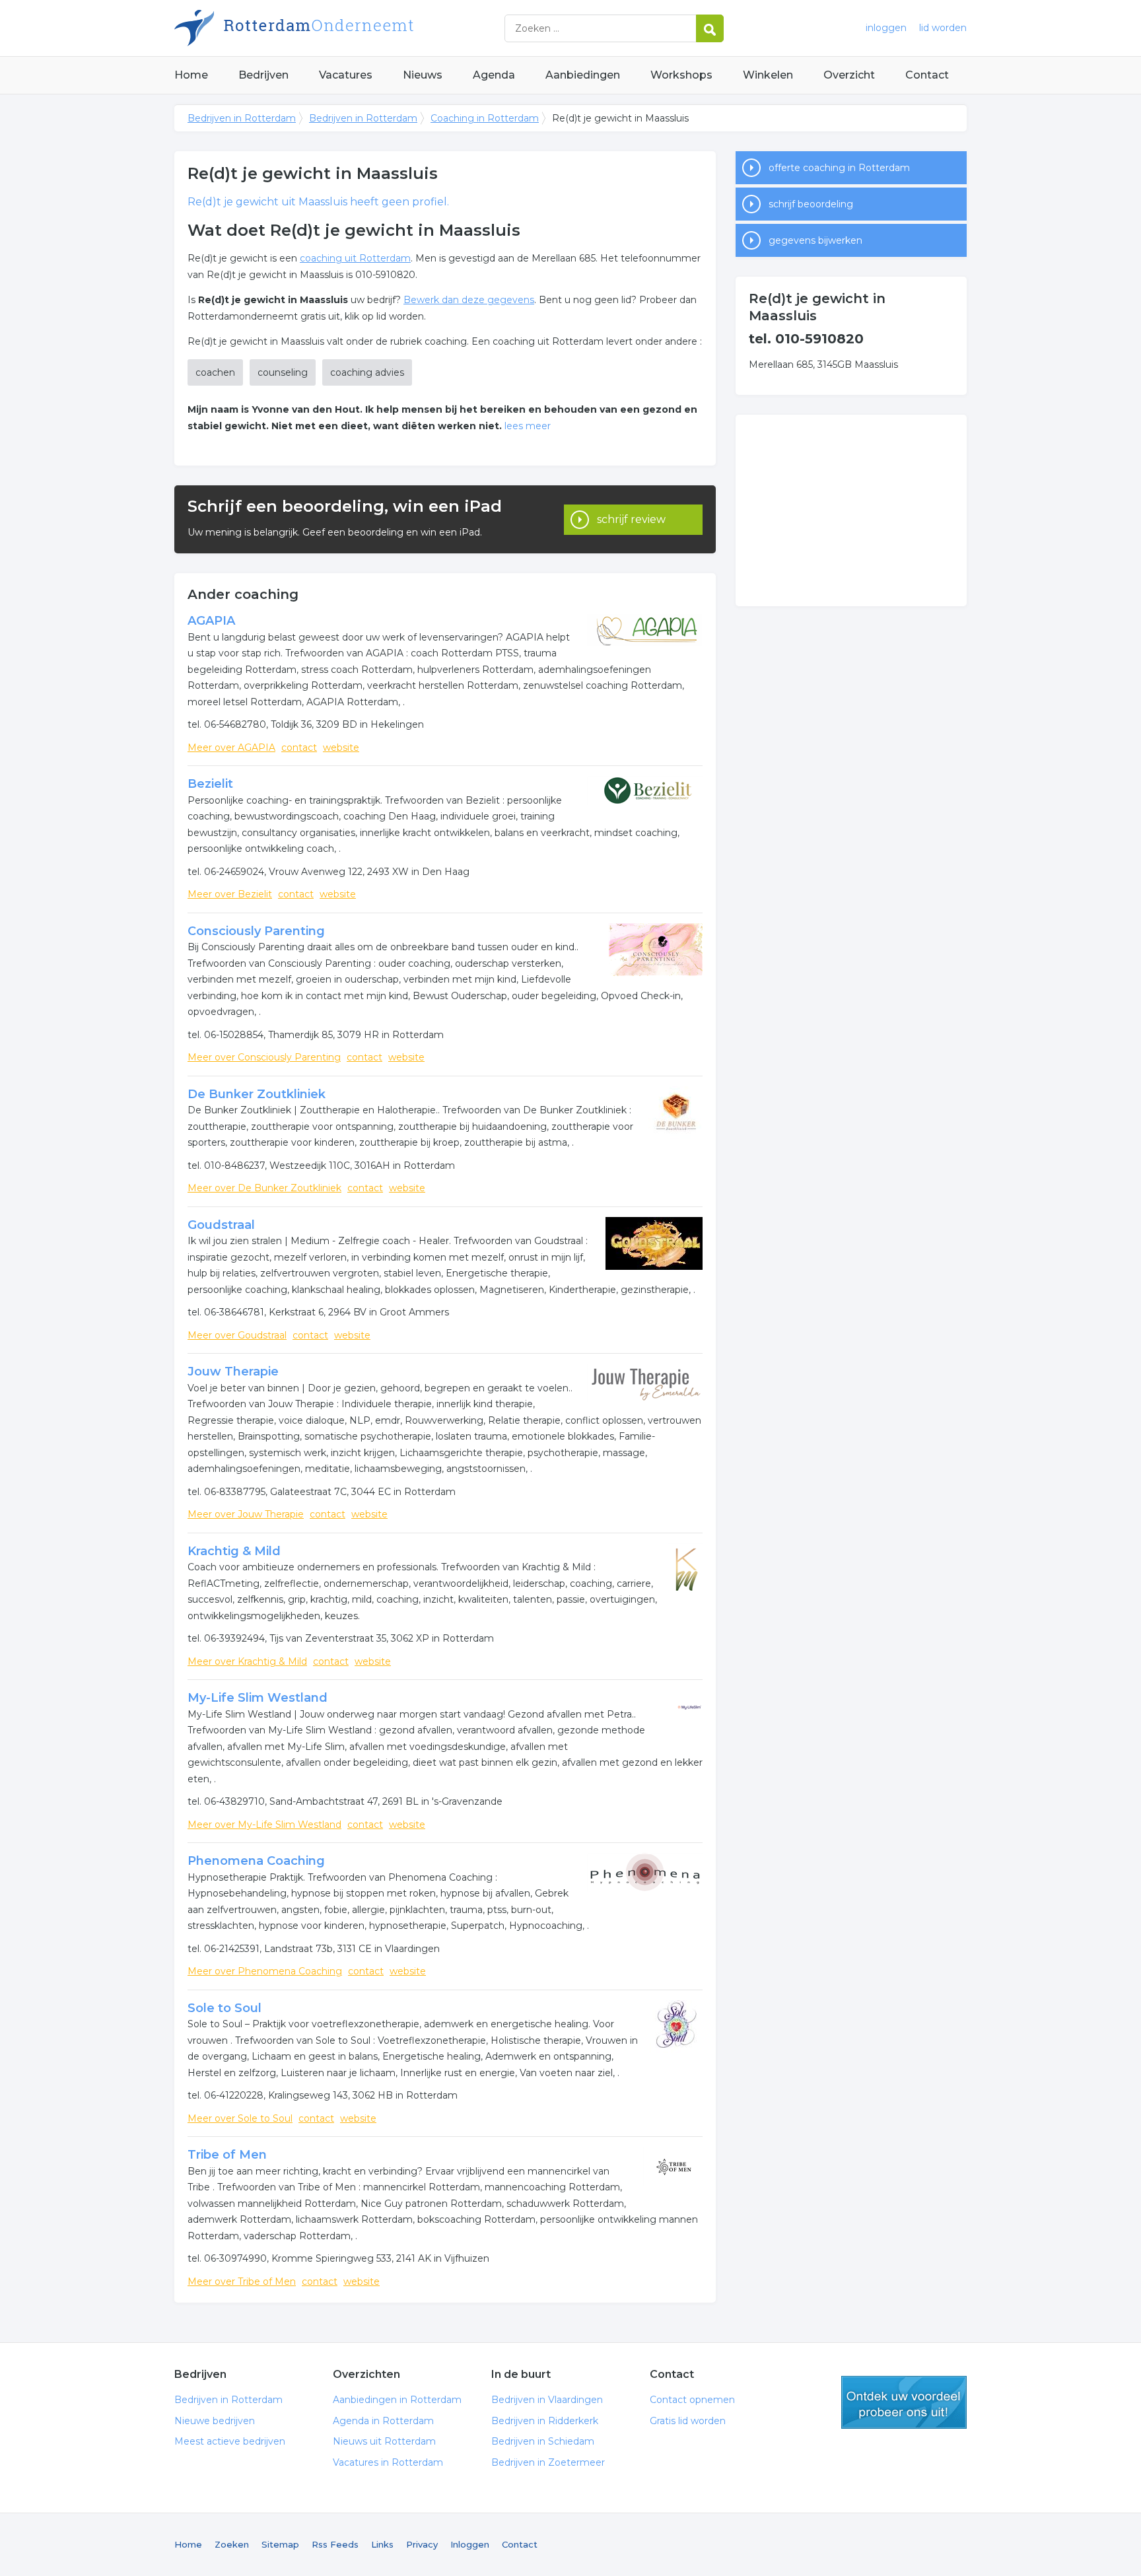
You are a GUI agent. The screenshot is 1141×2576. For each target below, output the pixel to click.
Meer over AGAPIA (231, 748)
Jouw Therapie (233, 1372)
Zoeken (232, 2544)
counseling (283, 372)
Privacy (422, 2544)
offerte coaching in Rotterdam (839, 168)
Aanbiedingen (583, 75)
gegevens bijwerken (815, 240)
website (341, 748)
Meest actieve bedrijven (230, 2441)
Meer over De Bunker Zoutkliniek (264, 1188)
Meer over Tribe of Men (242, 2281)
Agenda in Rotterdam (383, 2421)
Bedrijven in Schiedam (543, 2441)
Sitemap (280, 2544)
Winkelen (768, 75)
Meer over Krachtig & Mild (247, 1661)
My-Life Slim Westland (258, 1698)
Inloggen (470, 2544)
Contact (927, 75)
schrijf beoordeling (811, 204)
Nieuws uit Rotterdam (384, 2441)
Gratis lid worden (688, 2421)
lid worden (943, 28)
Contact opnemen (692, 2400)
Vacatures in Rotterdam (388, 2462)
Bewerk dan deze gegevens (469, 300)
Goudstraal (221, 1225)
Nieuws (423, 75)
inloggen (886, 28)
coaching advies (367, 372)
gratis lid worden (904, 2402)
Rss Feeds (335, 2544)
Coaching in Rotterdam (485, 118)
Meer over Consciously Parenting (264, 1057)
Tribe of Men (227, 2155)
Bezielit (210, 784)
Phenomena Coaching (256, 1861)
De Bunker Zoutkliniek (257, 1094)
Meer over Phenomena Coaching (265, 1971)
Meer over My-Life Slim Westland (264, 1825)
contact (299, 748)
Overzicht (849, 75)
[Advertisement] (851, 510)
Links (382, 2544)
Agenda (494, 75)
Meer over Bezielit (230, 894)
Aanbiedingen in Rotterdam (397, 2400)
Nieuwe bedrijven (215, 2421)
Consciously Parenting (256, 931)
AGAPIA (211, 621)
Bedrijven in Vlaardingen (547, 2400)
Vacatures (346, 75)
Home (191, 75)
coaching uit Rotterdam (355, 258)
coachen (215, 372)
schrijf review (631, 519)
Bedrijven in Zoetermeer (548, 2462)
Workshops (681, 75)
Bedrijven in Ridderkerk (545, 2421)
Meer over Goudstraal (237, 1335)
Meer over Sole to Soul (240, 2118)
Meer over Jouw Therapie (246, 1514)
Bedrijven (263, 75)
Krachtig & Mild (234, 1551)
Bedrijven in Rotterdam (339, 28)
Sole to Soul (225, 2008)
